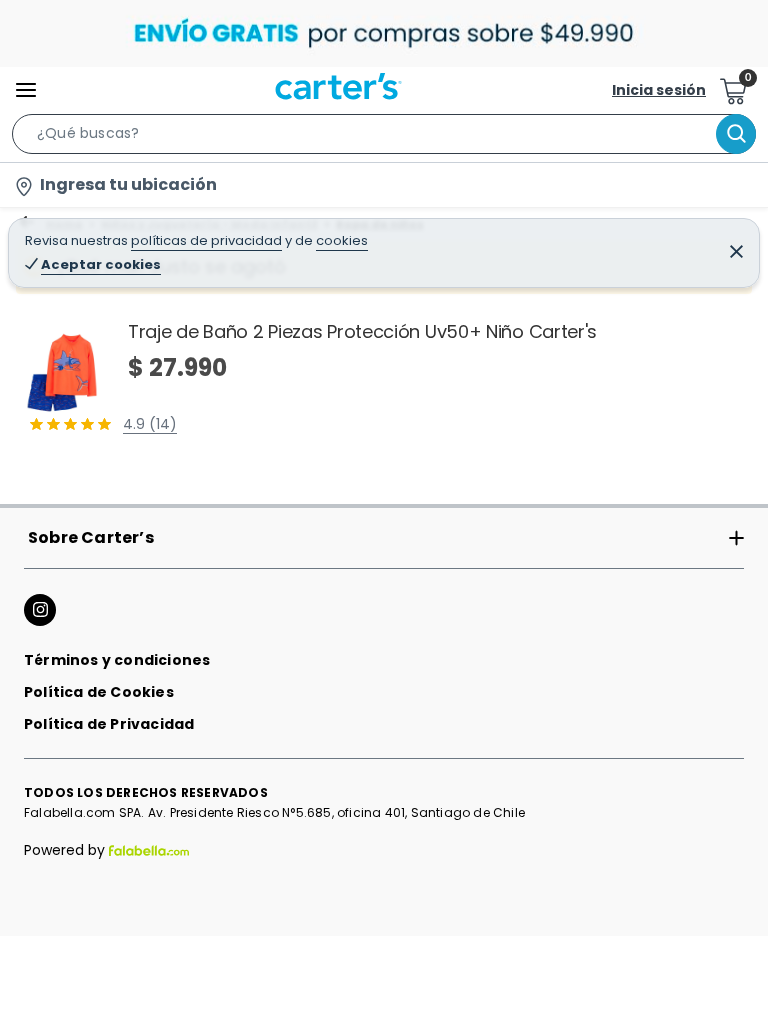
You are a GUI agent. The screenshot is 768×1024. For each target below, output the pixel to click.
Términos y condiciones (117, 660)
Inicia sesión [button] (659, 90)
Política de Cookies (99, 692)
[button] (384, 138)
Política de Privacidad (109, 724)
